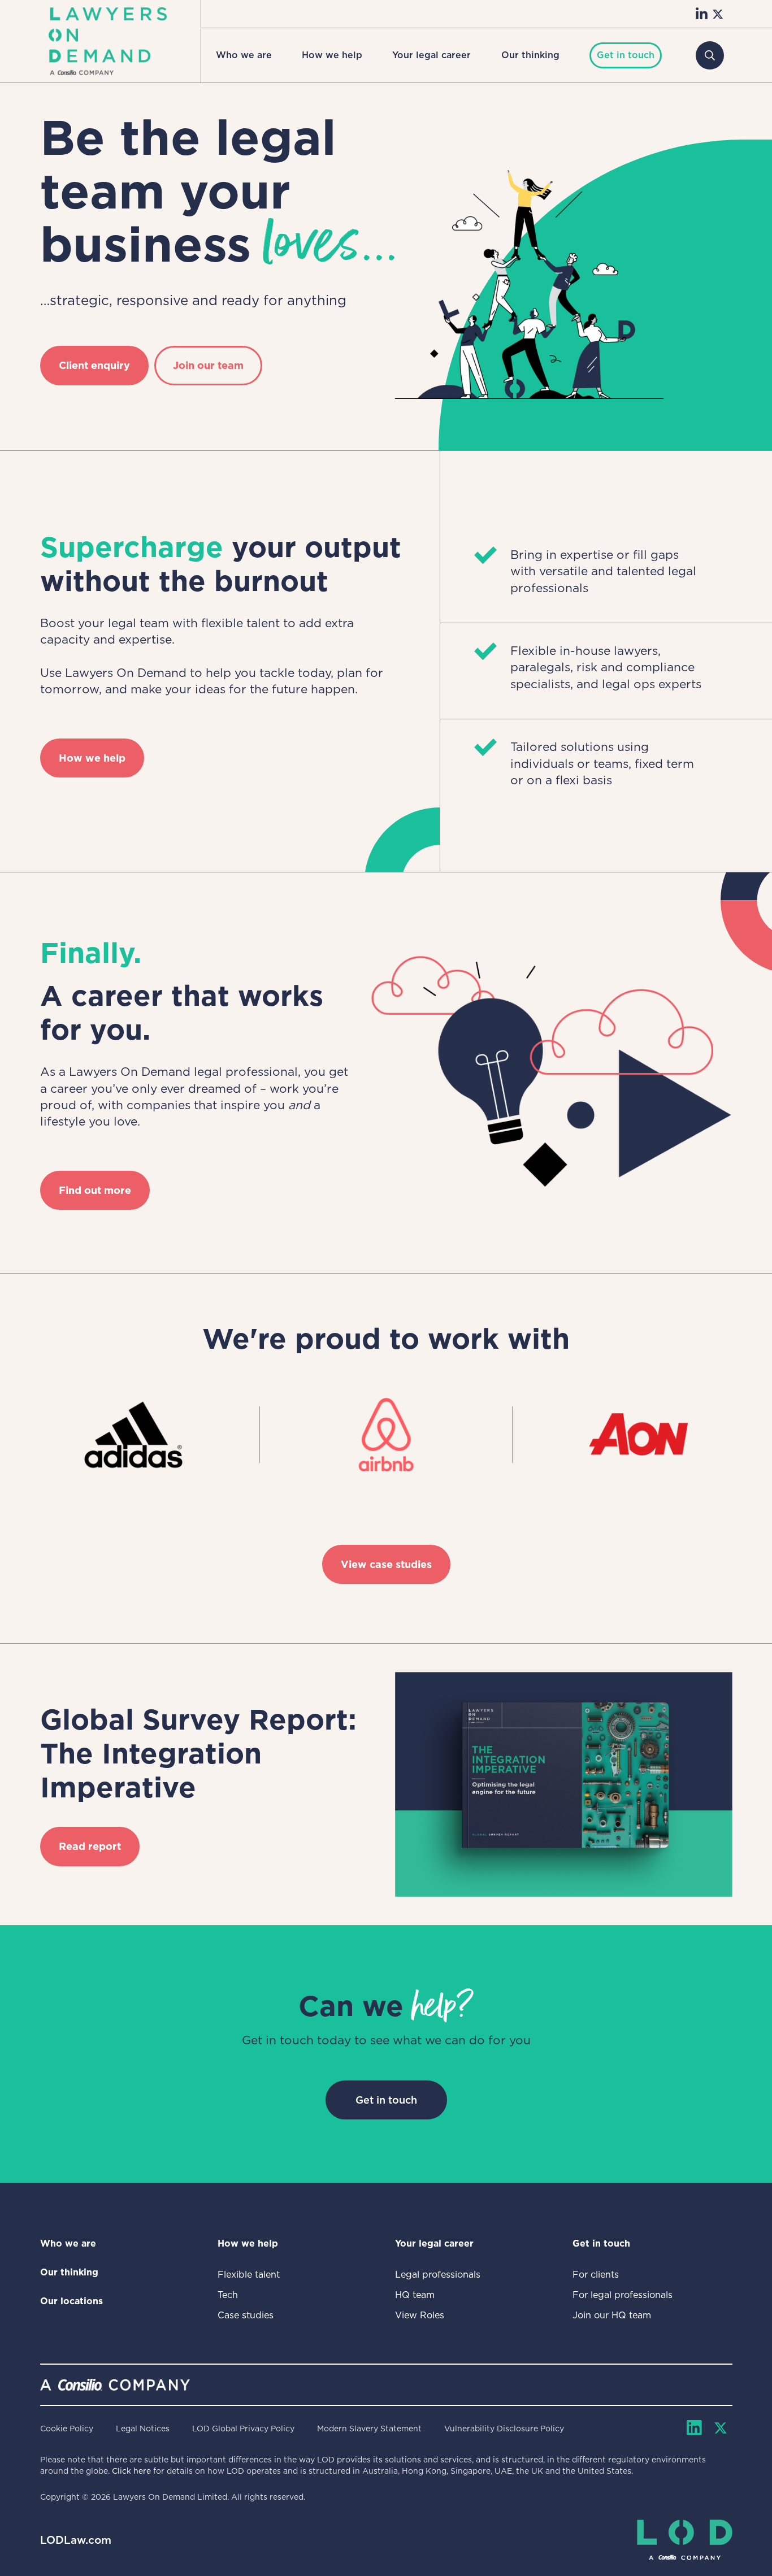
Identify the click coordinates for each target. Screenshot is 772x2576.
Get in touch (386, 2100)
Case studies (246, 2315)
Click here (131, 2471)
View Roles (420, 2315)
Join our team (208, 365)
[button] (244, 55)
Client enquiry (94, 365)
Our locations (71, 2301)
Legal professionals (438, 2275)
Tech (228, 2295)
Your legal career (431, 55)
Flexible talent (249, 2275)
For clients (596, 2275)
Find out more (95, 1190)
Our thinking (530, 55)
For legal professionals (623, 2295)
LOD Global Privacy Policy (243, 2429)
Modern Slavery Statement (369, 2429)
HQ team (415, 2295)
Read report (90, 1846)
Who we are (244, 55)
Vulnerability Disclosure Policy (504, 2429)
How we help (332, 55)
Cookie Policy (67, 2429)
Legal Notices (143, 2429)
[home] (108, 41)
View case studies (386, 1564)
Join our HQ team (612, 2315)
